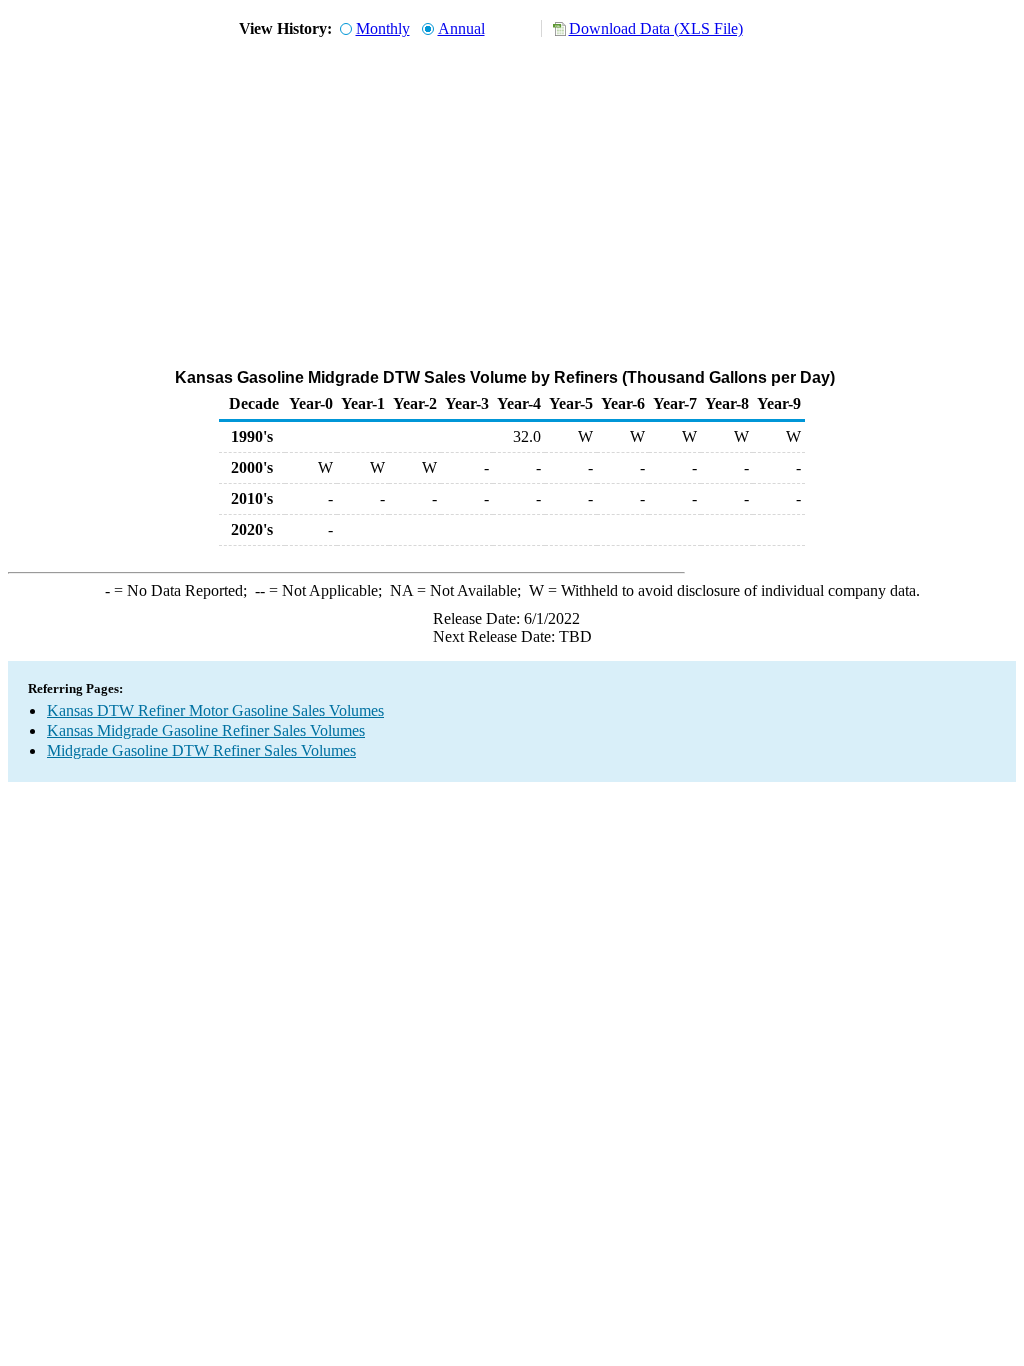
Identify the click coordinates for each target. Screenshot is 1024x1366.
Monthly (383, 28)
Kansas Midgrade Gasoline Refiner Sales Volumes (206, 730)
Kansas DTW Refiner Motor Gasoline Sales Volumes (215, 710)
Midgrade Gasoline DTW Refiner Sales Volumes (201, 750)
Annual (461, 28)
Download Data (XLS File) (656, 28)
